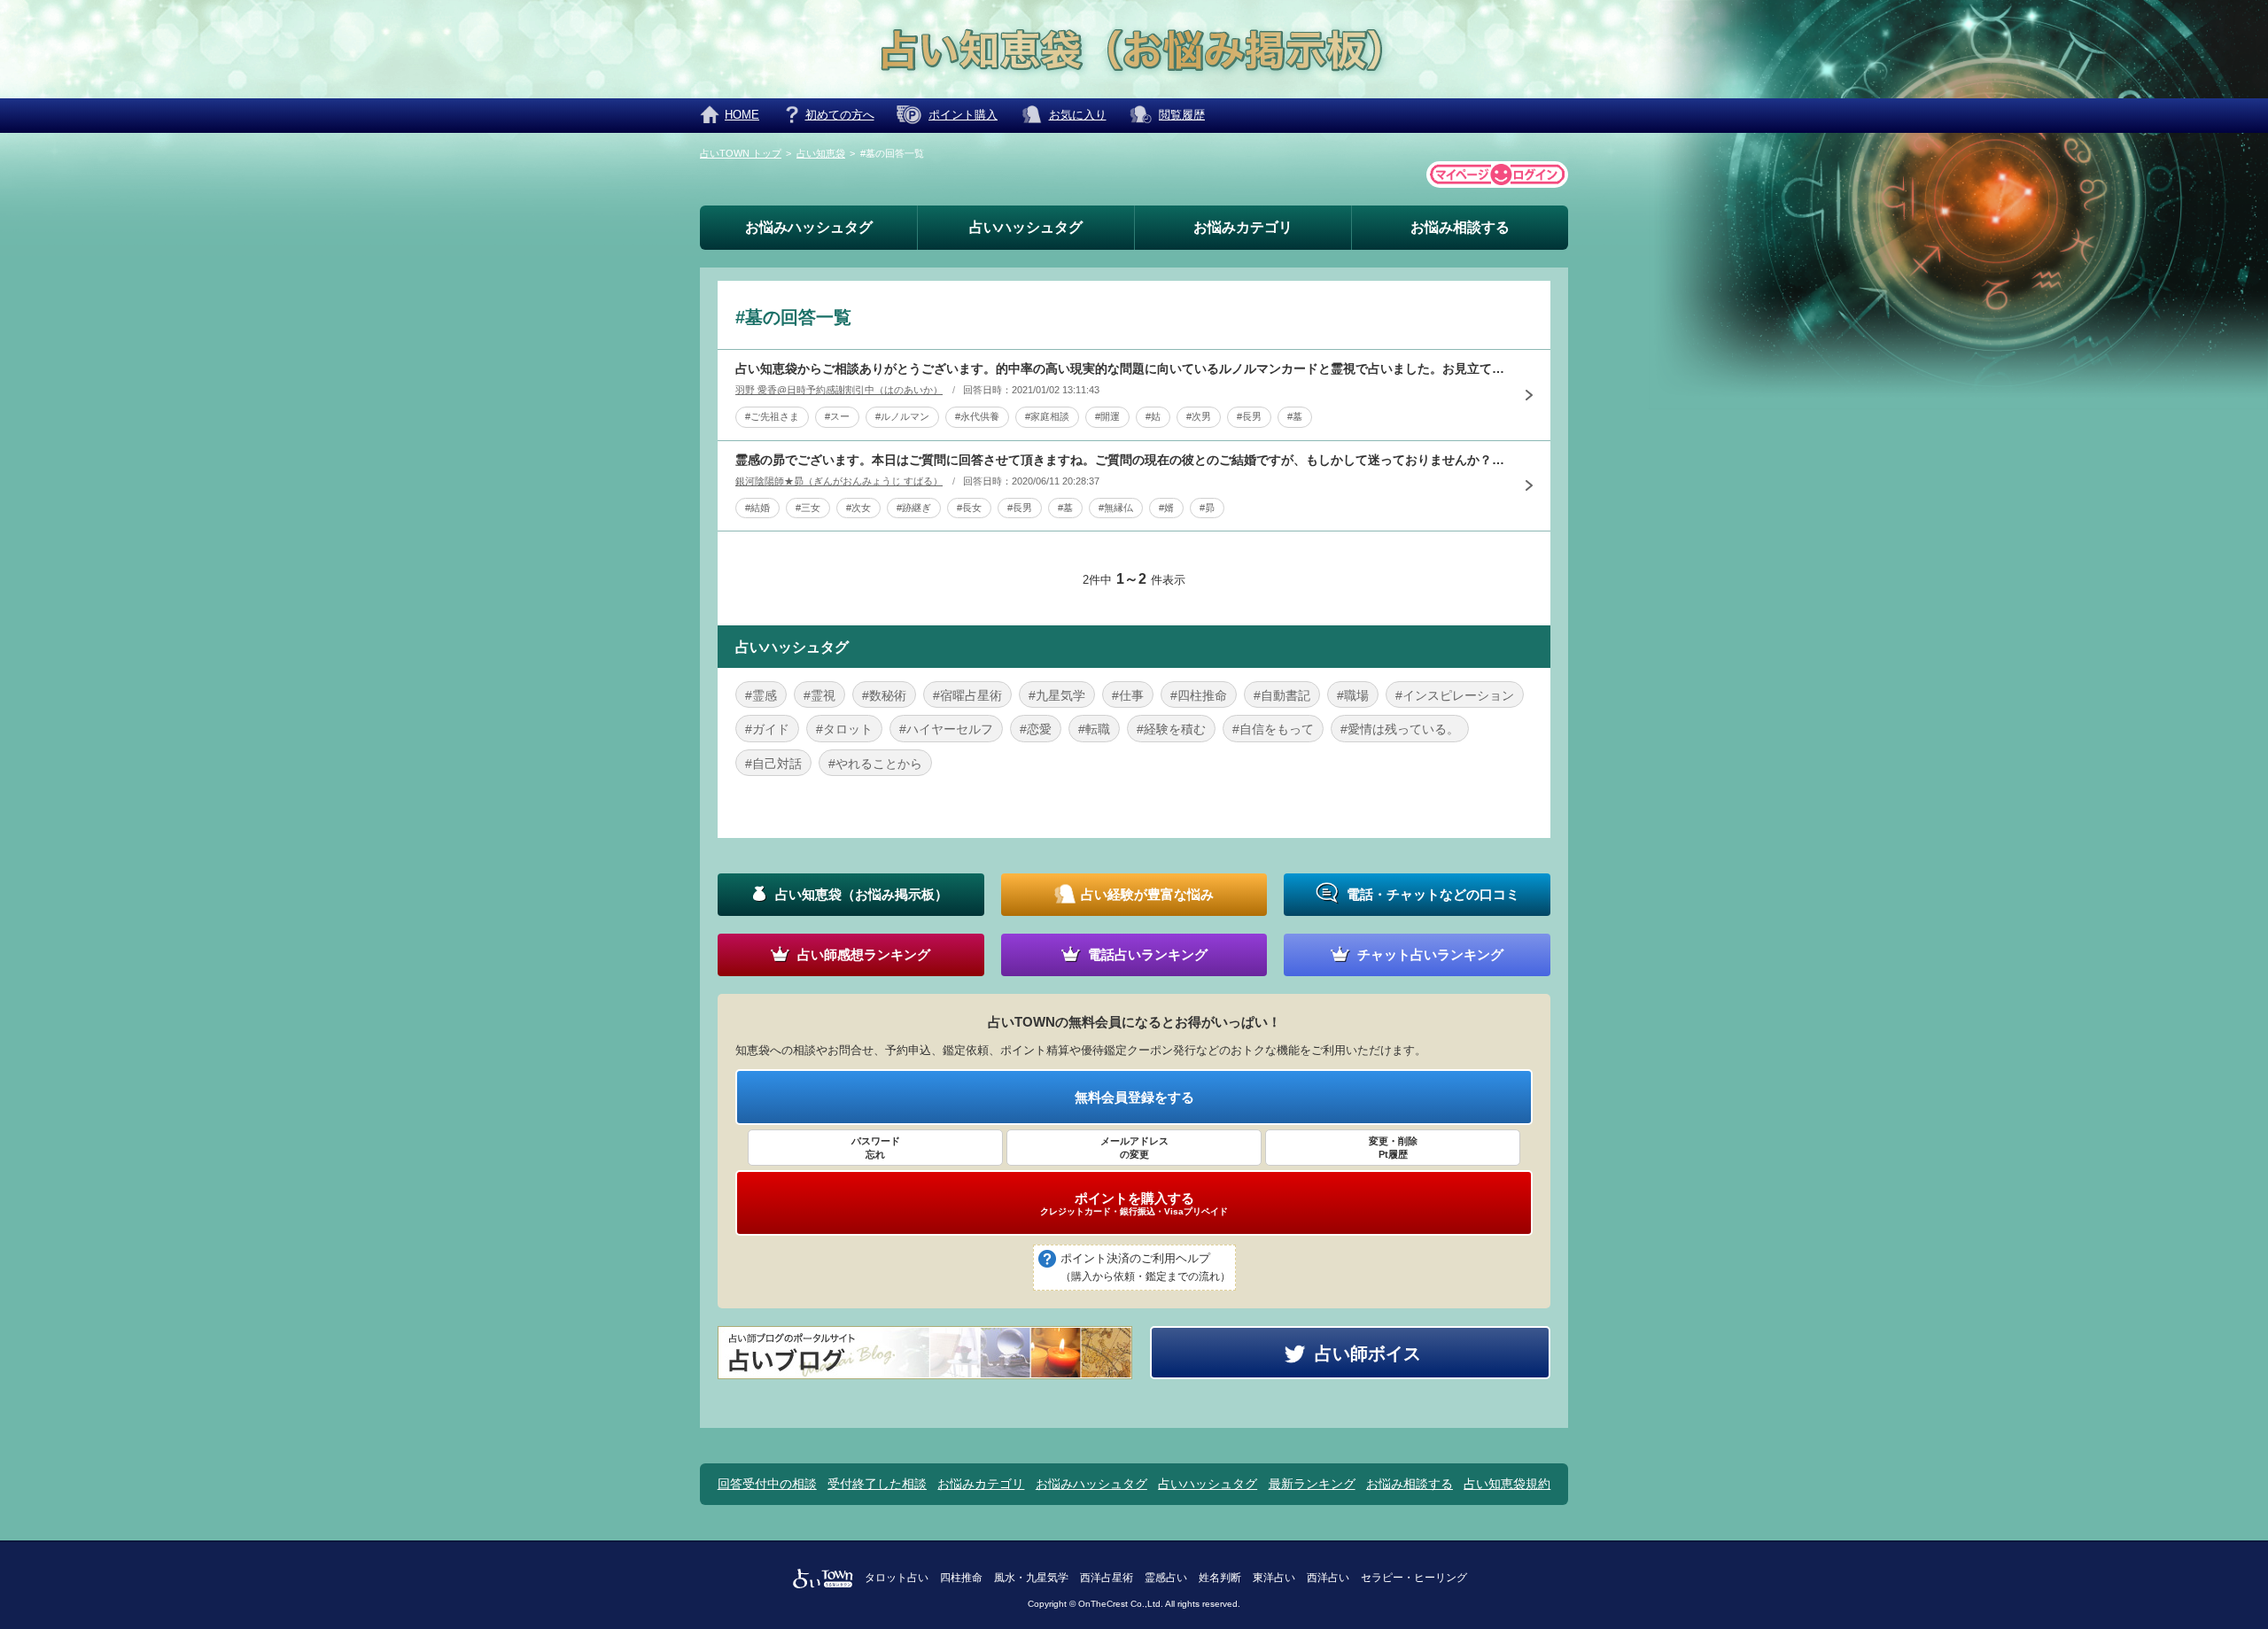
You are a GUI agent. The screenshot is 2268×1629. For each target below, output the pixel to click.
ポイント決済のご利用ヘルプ (1146, 1267)
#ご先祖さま (772, 416)
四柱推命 (961, 1578)
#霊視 (819, 695)
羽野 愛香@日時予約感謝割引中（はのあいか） (839, 390)
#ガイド (767, 729)
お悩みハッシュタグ (809, 227)
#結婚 (757, 508)
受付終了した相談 (877, 1484)
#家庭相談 (1047, 416)
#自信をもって (1273, 729)
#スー (837, 416)
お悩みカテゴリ (1243, 227)
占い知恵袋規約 (1507, 1484)
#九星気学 (1057, 695)
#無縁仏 (1116, 508)
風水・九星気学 (1031, 1578)
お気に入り (1078, 115)
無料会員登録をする (1134, 1097)
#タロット (844, 729)
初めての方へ (840, 115)
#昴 (1207, 508)
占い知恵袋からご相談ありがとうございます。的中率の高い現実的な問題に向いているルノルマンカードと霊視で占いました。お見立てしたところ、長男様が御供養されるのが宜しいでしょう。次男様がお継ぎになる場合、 (1121, 368)
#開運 (1107, 416)
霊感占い (1166, 1578)
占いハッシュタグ (1026, 227)
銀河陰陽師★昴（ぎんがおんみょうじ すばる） (839, 481)
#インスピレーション (1455, 695)
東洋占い (1274, 1578)
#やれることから (875, 764)
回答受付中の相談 (767, 1484)
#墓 (1295, 416)
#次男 (1199, 416)
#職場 (1353, 695)
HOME (742, 115)
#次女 (858, 508)
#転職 (1094, 729)
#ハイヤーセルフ (946, 729)
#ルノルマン (902, 416)
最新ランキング (1312, 1484)
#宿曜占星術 (967, 695)
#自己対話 (773, 764)
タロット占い (897, 1578)
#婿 (1166, 508)
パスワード (876, 1147)
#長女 (969, 508)
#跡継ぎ (914, 508)
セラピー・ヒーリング (1414, 1578)
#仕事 (1128, 695)
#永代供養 (977, 416)
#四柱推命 (1199, 695)
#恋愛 (1036, 729)
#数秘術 (884, 695)
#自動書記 (1282, 695)
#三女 (808, 508)
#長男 (1249, 416)
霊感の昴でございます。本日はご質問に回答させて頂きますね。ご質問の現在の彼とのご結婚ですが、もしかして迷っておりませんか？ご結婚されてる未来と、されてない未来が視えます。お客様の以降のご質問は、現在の (1121, 460)
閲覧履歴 (1182, 115)
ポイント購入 (963, 115)
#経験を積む (1171, 729)
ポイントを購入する (1134, 1204)
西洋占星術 (1107, 1578)
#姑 (1153, 416)
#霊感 (761, 695)
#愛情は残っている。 (1400, 729)
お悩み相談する (1460, 227)
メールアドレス (1134, 1147)
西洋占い (1328, 1578)
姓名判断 (1220, 1578)
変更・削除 (1393, 1147)
